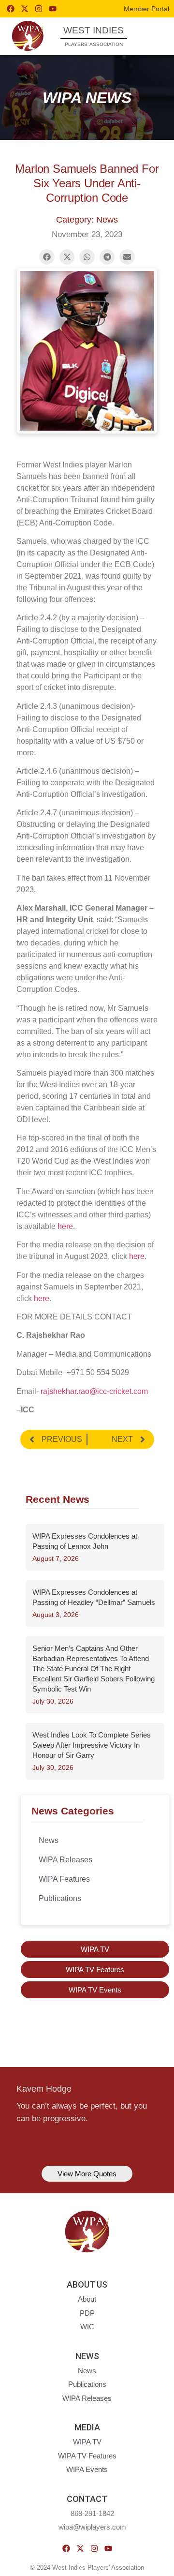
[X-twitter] (25, 9)
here (65, 1226)
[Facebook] (11, 9)
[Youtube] (53, 9)
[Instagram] (39, 9)
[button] (152, 36)
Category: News (87, 220)
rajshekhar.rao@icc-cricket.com (94, 1391)
